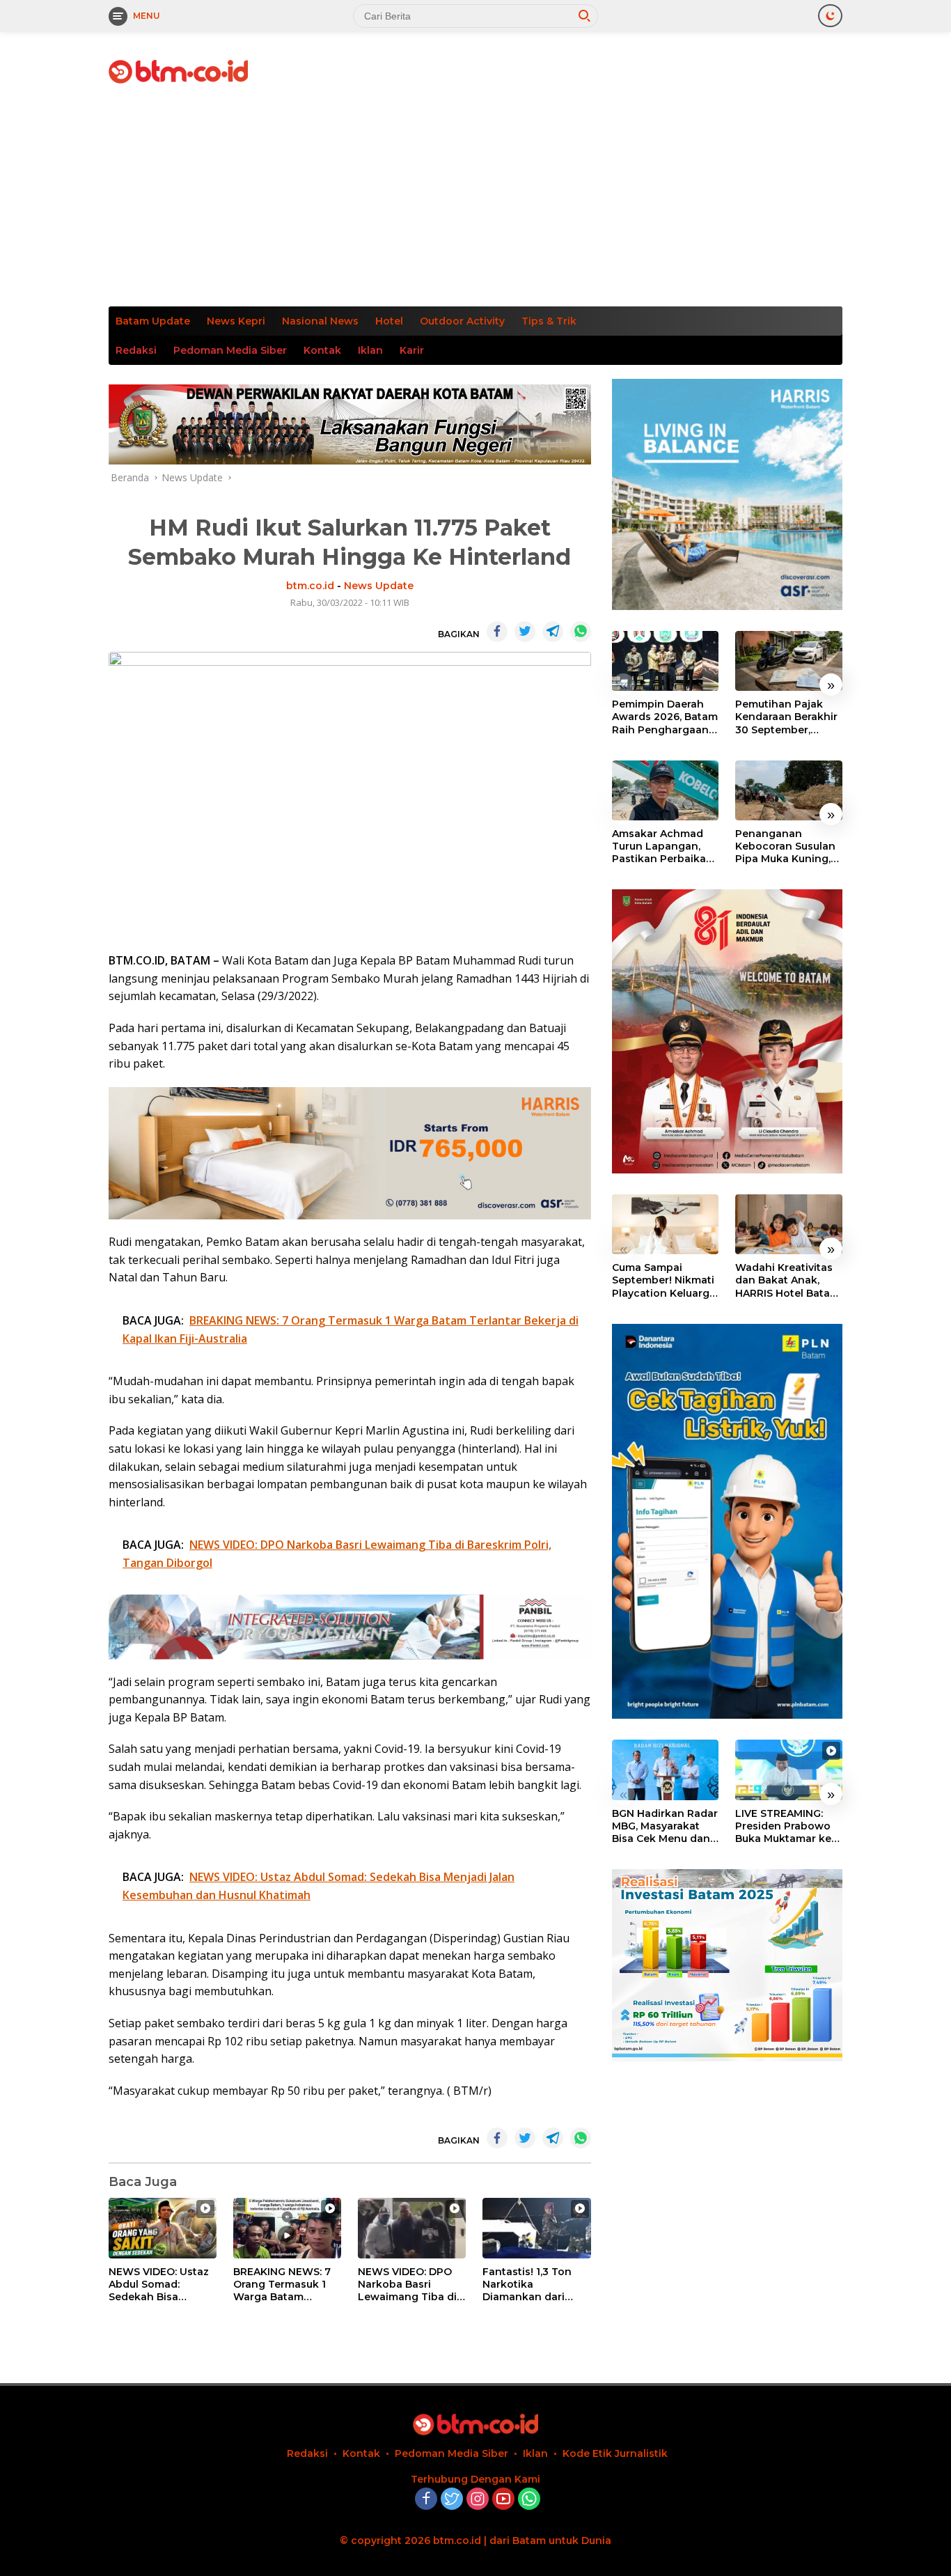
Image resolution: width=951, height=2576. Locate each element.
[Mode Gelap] (830, 16)
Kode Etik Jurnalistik (615, 2453)
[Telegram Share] (553, 632)
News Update (379, 586)
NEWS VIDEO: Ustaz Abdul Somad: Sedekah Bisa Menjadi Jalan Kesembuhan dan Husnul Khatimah (159, 2285)
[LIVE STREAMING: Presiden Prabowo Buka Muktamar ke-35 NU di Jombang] (789, 1770)
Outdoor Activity (462, 321)
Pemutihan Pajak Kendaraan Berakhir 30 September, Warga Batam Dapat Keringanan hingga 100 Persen (787, 717)
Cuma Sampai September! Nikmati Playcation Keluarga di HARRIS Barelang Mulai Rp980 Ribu (664, 1280)
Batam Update (153, 321)
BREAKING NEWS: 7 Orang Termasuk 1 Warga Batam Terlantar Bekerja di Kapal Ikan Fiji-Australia (284, 2285)
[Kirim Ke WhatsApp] (581, 632)
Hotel (389, 321)
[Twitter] (452, 2500)
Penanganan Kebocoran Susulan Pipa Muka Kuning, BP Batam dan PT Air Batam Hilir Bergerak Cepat (788, 846)
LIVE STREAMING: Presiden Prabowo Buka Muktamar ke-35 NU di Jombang (785, 1826)
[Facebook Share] (497, 632)
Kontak (322, 350)
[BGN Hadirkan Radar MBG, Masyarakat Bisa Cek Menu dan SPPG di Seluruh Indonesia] (666, 1770)
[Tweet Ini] (525, 632)
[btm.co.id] (178, 71)
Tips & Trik (549, 321)
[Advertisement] (475, 202)
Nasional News (320, 321)
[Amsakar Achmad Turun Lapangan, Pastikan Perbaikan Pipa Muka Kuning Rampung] (666, 790)
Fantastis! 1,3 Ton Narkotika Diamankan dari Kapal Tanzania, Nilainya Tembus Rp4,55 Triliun (527, 2285)
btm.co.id (310, 586)
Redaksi (136, 350)
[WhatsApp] (529, 2500)
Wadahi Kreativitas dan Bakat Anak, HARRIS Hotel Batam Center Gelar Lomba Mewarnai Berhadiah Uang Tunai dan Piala (787, 1280)
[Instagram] (478, 2500)
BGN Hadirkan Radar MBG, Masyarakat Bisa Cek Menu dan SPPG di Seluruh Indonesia (665, 1826)
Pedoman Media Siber (230, 350)
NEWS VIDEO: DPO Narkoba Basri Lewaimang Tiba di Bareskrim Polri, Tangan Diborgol (407, 2285)
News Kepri (236, 321)
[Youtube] (503, 2500)
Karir (412, 350)
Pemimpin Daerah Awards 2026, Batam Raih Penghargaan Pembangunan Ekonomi (665, 717)
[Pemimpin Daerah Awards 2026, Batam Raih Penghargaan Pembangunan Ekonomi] (666, 661)
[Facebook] (426, 2500)
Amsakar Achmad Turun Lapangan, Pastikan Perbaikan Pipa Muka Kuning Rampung (662, 846)
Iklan (370, 350)
